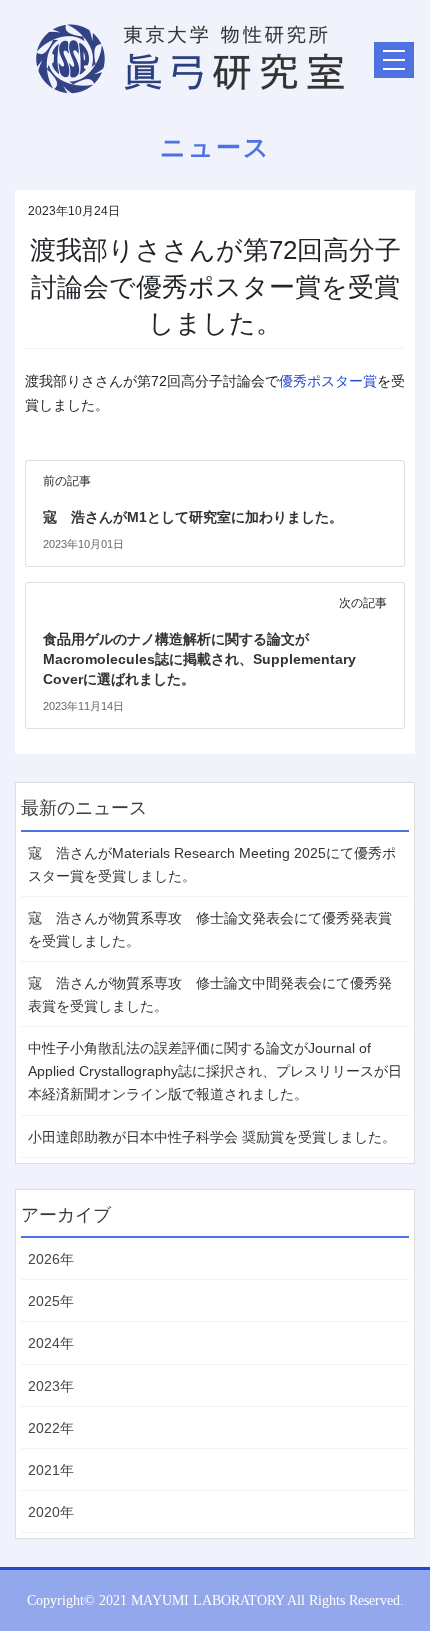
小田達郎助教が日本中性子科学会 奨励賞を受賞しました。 (212, 1137)
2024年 (51, 1343)
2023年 (51, 1386)
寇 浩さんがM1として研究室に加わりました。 (193, 517)
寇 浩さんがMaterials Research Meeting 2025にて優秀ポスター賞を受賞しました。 (212, 864)
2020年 (51, 1512)
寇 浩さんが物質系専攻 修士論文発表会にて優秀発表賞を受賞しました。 (210, 929)
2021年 (51, 1470)
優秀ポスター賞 (328, 381)
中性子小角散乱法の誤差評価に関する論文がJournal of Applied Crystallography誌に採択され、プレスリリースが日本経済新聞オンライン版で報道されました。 (215, 1071)
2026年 (51, 1259)
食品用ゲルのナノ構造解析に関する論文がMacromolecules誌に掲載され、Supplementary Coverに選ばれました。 (199, 658)
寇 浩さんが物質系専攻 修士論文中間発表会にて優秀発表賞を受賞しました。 (210, 994)
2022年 (51, 1428)
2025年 (51, 1301)
